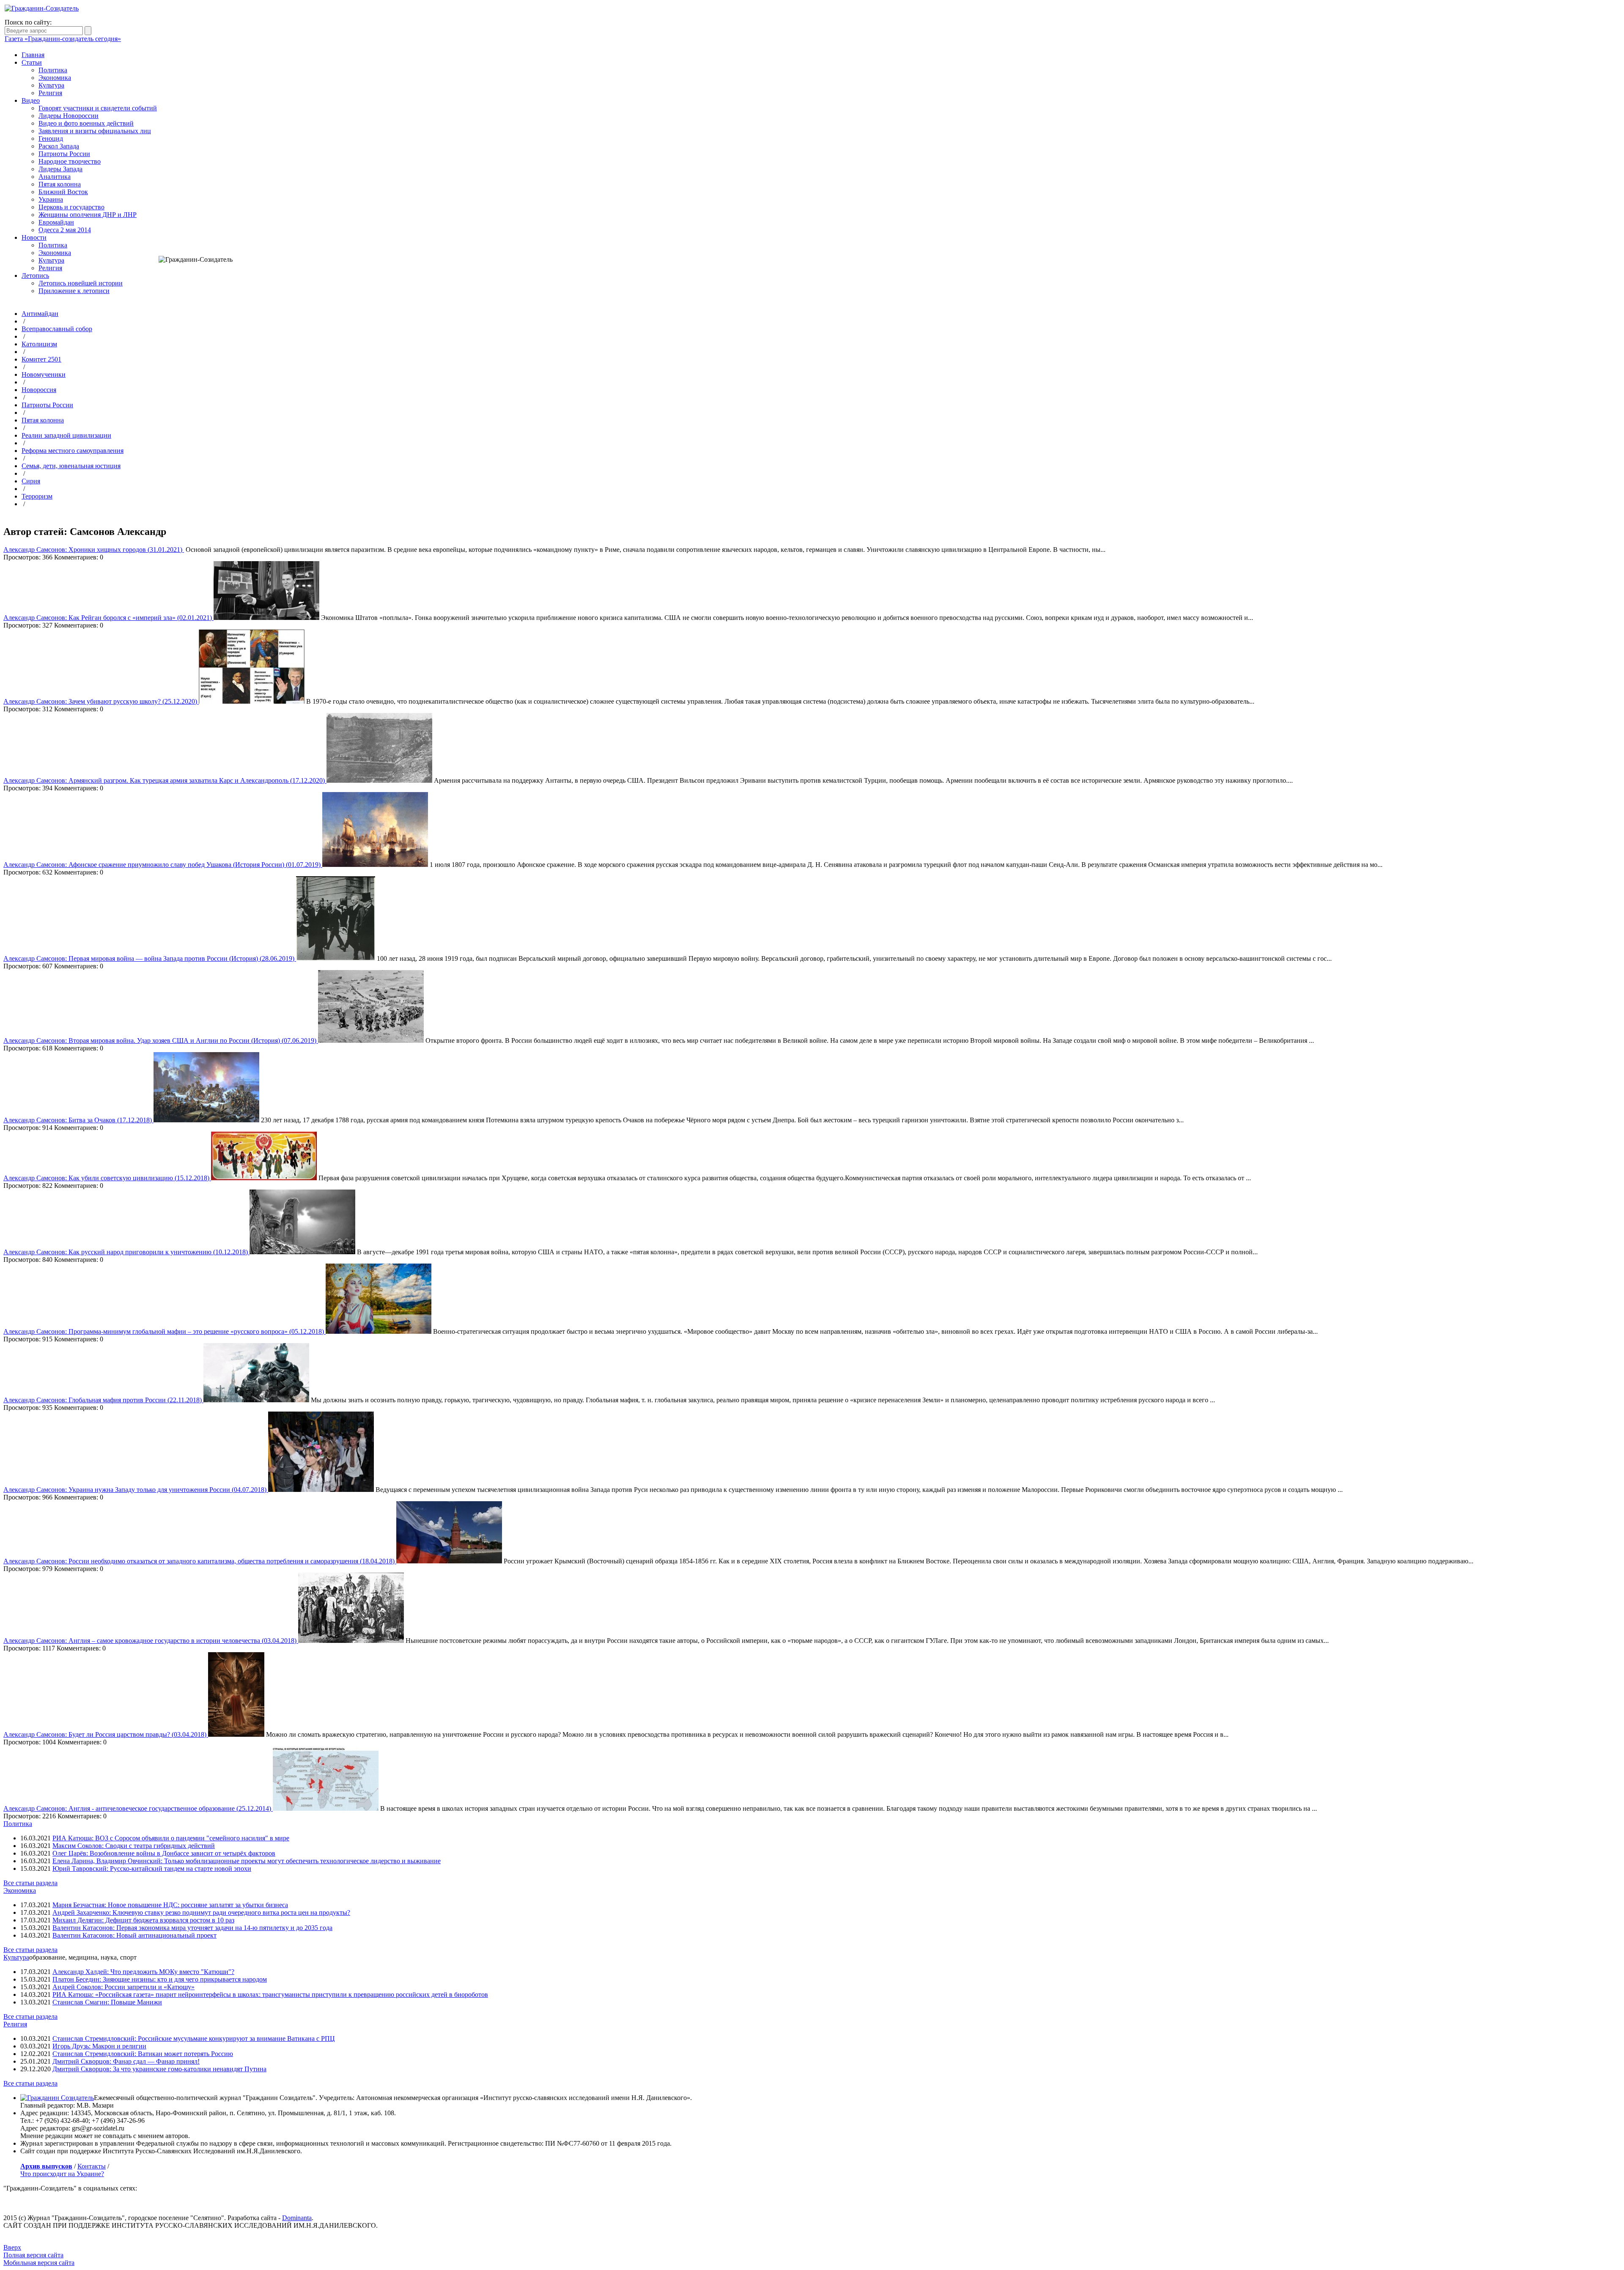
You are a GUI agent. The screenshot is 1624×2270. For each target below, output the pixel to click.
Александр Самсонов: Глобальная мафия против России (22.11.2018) (103, 1400)
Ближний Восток (63, 192)
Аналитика (55, 177)
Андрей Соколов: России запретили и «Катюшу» (123, 1987)
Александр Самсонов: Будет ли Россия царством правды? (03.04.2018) (106, 1734)
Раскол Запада (59, 146)
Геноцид (51, 138)
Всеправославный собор (57, 329)
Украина (51, 199)
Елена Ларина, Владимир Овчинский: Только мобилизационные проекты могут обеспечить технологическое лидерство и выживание (247, 1861)
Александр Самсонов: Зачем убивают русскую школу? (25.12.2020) (101, 701)
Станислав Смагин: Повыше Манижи (107, 2002)
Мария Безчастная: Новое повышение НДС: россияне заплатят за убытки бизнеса (170, 1905)
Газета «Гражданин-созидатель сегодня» (63, 39)
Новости (34, 237)
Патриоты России (64, 154)
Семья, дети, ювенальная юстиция (71, 466)
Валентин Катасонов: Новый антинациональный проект (134, 1935)
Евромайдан (56, 222)
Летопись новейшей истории (81, 283)
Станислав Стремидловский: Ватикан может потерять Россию (143, 2054)
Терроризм (37, 496)
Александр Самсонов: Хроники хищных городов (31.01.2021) (94, 550)
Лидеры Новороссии (69, 116)
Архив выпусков (46, 2166)
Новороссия (39, 390)
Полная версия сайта (33, 2255)
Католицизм (39, 344)
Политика (53, 70)
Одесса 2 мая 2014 (65, 230)
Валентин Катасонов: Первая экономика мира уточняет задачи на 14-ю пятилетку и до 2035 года (192, 1928)
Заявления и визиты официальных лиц (95, 131)
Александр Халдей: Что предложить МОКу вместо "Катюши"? (143, 1972)
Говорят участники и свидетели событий (98, 108)
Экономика (55, 78)
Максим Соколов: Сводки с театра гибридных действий (134, 1846)
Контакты (92, 2166)
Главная (33, 55)
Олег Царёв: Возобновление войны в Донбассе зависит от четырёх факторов (164, 1853)
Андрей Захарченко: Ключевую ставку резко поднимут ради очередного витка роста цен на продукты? (201, 1912)
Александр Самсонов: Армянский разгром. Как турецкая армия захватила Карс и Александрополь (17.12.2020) (165, 780)
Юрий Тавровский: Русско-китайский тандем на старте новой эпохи (152, 1868)
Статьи (32, 62)
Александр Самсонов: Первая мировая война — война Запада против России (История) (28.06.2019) (150, 958)
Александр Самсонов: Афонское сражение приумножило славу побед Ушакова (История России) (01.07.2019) (163, 865)
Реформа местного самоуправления (73, 451)
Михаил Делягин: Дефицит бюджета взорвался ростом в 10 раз (143, 1920)
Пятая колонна (60, 184)
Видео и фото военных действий (86, 123)
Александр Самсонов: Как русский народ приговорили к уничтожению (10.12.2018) (126, 1252)
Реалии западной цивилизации (66, 435)
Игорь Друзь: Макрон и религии (99, 2046)
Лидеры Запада (60, 169)
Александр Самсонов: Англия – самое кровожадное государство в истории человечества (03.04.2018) (151, 1641)
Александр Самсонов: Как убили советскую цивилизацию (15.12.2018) (107, 1178)
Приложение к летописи (74, 291)
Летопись (35, 276)
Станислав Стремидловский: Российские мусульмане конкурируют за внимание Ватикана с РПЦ (194, 2038)
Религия (50, 93)
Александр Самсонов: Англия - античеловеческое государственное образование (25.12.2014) (138, 1808)
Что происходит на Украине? (62, 2174)
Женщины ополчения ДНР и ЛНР (88, 215)
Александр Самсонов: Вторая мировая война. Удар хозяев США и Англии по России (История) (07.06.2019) (161, 1040)
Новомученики (44, 374)
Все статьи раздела (30, 1883)
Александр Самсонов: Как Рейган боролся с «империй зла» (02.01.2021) (108, 618)
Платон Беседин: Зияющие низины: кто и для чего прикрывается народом (160, 1979)
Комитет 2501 (41, 359)
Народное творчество (70, 161)
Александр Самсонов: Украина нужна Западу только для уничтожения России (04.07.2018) (136, 1490)
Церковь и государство (71, 207)
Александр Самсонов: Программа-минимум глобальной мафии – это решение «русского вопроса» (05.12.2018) (165, 1331)
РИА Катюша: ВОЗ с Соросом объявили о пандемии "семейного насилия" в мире (171, 1838)
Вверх (12, 2247)
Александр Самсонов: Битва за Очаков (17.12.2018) (78, 1120)
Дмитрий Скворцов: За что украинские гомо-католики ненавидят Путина (159, 2069)
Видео (31, 100)
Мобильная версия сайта (39, 2263)
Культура (51, 85)
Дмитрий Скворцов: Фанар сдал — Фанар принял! (126, 2061)
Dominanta (297, 2218)
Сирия (31, 481)
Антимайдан (40, 314)
